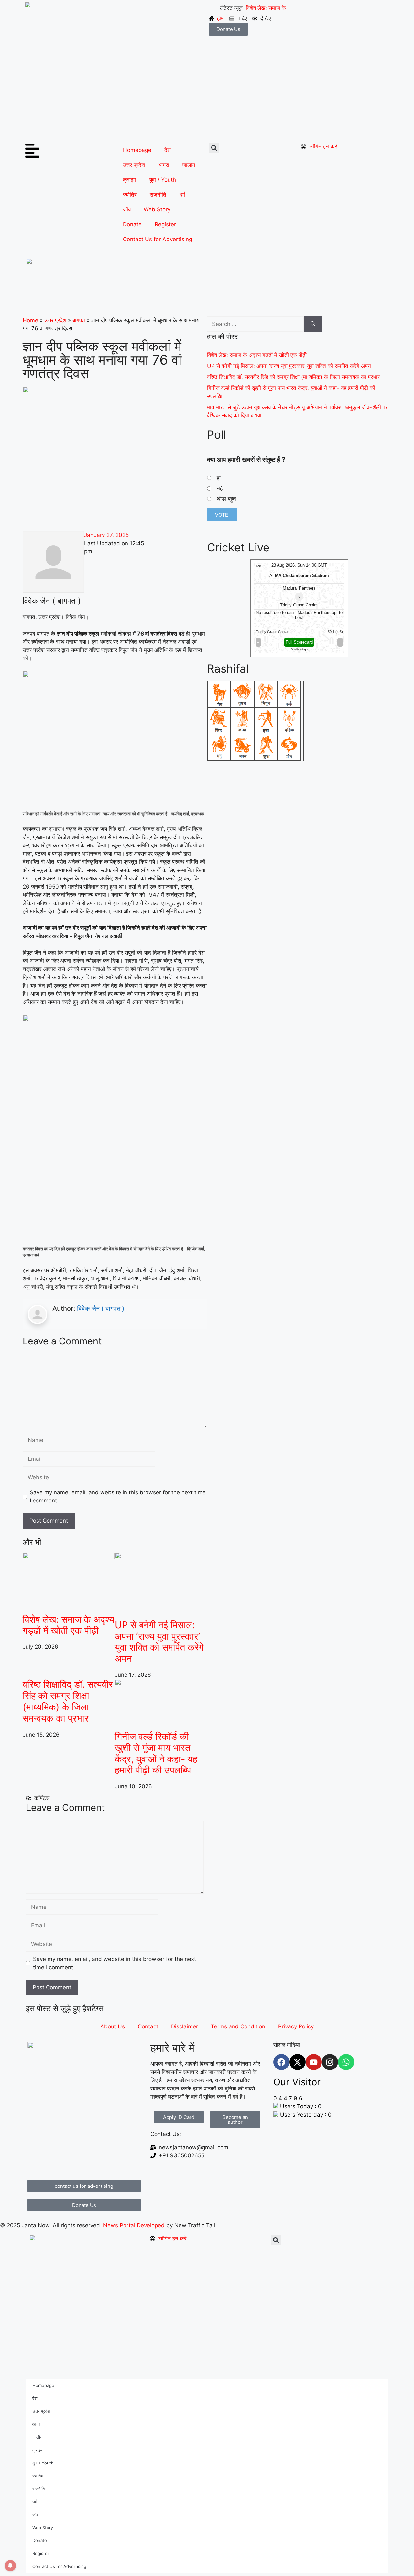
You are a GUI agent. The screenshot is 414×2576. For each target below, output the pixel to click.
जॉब (127, 209)
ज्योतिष (130, 195)
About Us (113, 2026)
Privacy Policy (296, 2026)
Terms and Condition (238, 2026)
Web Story (157, 209)
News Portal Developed (135, 2225)
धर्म (182, 195)
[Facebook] (281, 2062)
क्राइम (130, 180)
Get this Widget (302, 650)
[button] (214, 148)
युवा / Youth (163, 180)
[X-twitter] (298, 2062)
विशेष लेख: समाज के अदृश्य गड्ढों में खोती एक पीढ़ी (68, 1625)
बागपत (79, 320)
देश (168, 150)
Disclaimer (185, 2026)
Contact (148, 2026)
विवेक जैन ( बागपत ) (101, 1309)
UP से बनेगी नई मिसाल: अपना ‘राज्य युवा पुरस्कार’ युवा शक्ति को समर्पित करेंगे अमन (159, 1642)
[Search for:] (255, 324)
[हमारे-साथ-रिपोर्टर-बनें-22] (207, 262)
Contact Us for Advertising (158, 239)
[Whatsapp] (346, 2062)
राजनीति (158, 195)
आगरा (163, 165)
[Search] (313, 324)
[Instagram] (330, 2062)
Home (30, 320)
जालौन (189, 165)
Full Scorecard (302, 642)
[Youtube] (314, 2062)
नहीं (220, 488)
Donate (132, 224)
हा (219, 478)
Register (165, 224)
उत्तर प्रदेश (134, 165)
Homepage (137, 150)
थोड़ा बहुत (226, 499)
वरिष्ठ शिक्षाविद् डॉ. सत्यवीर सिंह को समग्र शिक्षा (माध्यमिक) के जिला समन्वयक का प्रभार (68, 1701)
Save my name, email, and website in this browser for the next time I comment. (118, 1497)
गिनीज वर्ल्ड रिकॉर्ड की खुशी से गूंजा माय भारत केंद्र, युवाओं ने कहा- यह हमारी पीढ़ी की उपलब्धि (156, 1753)
